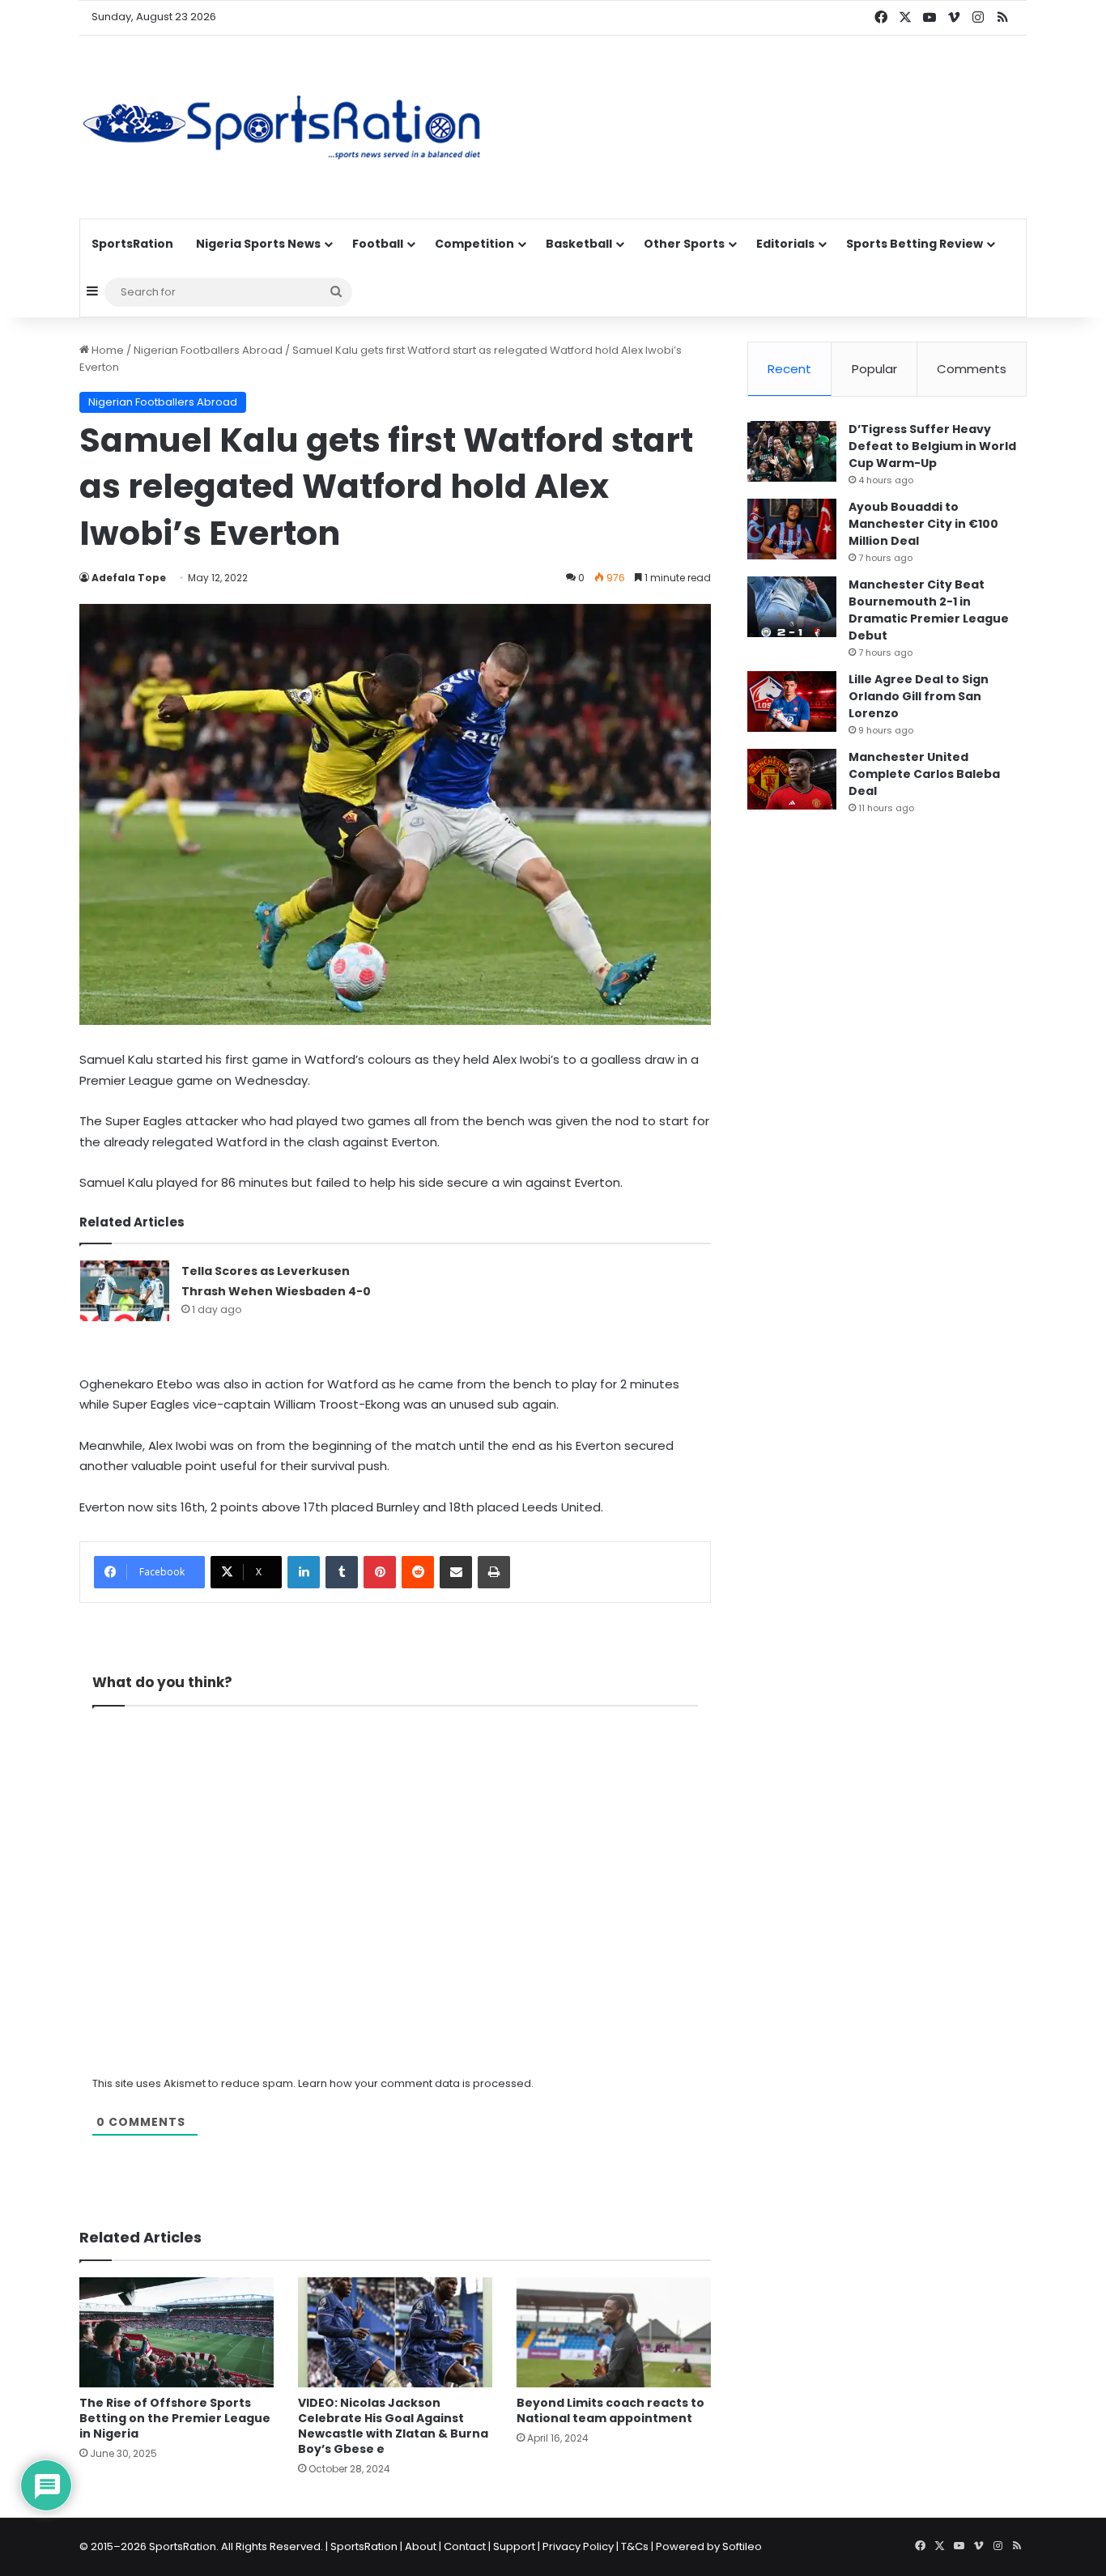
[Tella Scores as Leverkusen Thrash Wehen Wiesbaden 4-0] (125, 1291)
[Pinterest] (380, 1572)
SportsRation (132, 244)
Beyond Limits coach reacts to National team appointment (610, 2410)
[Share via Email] (456, 1572)
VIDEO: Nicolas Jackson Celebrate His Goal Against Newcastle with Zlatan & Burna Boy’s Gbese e (393, 2426)
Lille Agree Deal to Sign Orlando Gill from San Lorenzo (919, 696)
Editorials (785, 244)
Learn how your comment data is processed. (416, 2083)
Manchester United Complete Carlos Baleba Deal (924, 774)
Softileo (742, 2546)
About (421, 2546)
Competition (474, 244)
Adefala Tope (129, 578)
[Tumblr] (342, 1572)
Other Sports (684, 244)
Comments (972, 369)
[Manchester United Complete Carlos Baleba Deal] (792, 779)
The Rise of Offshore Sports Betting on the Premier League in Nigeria (175, 2418)
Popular (874, 369)
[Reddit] (418, 1572)
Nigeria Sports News (258, 244)
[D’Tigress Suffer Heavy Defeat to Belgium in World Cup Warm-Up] (792, 451)
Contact (465, 2546)
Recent (789, 369)
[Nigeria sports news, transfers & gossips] (282, 127)
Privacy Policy (578, 2546)
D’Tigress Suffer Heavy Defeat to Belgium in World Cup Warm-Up (932, 446)
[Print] (494, 1572)
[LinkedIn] (304, 1572)
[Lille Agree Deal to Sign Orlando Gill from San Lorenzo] (792, 701)
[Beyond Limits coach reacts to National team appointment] (614, 2332)
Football (378, 244)
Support (514, 2546)
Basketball (579, 244)
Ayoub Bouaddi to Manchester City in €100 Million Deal (923, 524)
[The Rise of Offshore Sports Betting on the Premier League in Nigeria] (177, 2332)
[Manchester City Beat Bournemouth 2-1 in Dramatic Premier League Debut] (792, 607)
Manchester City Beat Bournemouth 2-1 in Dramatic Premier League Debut (929, 610)
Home (106, 350)
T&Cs (635, 2546)
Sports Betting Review (915, 244)
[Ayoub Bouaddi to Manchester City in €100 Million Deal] (792, 529)
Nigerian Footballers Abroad (208, 350)
